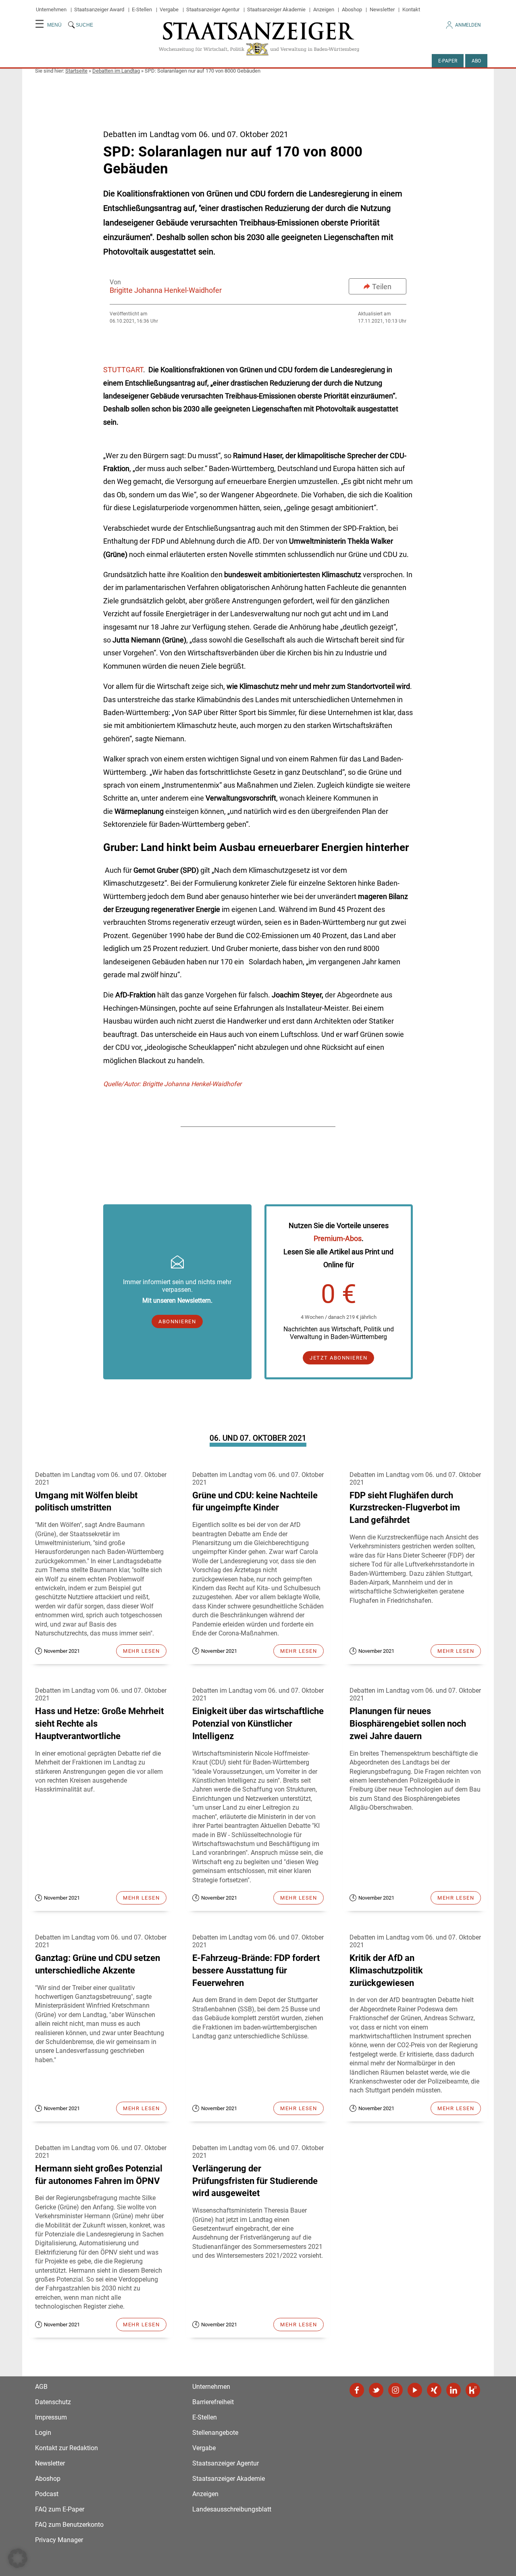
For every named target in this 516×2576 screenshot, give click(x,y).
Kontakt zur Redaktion (67, 2448)
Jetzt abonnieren (338, 1358)
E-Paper (448, 61)
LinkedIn (454, 2390)
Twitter (376, 2390)
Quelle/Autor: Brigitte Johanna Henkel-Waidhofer (172, 1084)
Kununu (473, 2390)
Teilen (382, 287)
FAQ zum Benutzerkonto (69, 2525)
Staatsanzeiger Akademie (276, 9)
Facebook (357, 2390)
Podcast (47, 2494)
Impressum (51, 2417)
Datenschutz (53, 2402)
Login (43, 2433)
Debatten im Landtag (116, 71)
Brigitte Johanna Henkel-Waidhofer (166, 290)
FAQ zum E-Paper (60, 2509)
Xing (434, 2390)
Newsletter (382, 9)
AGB (41, 2387)
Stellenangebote (215, 2433)
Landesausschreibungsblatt (232, 2509)
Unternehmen (51, 9)
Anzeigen (324, 9)
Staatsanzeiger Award (99, 9)
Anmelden (468, 25)
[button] (18, 2558)
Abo (476, 61)
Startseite (76, 71)
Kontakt (411, 9)
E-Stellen (142, 9)
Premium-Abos (338, 1238)
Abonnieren (177, 1321)
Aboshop (352, 9)
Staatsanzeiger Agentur (213, 9)
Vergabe (169, 9)
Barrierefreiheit (213, 2402)
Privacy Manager (59, 2540)
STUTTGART (123, 370)
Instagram (395, 2390)
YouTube (415, 2390)
